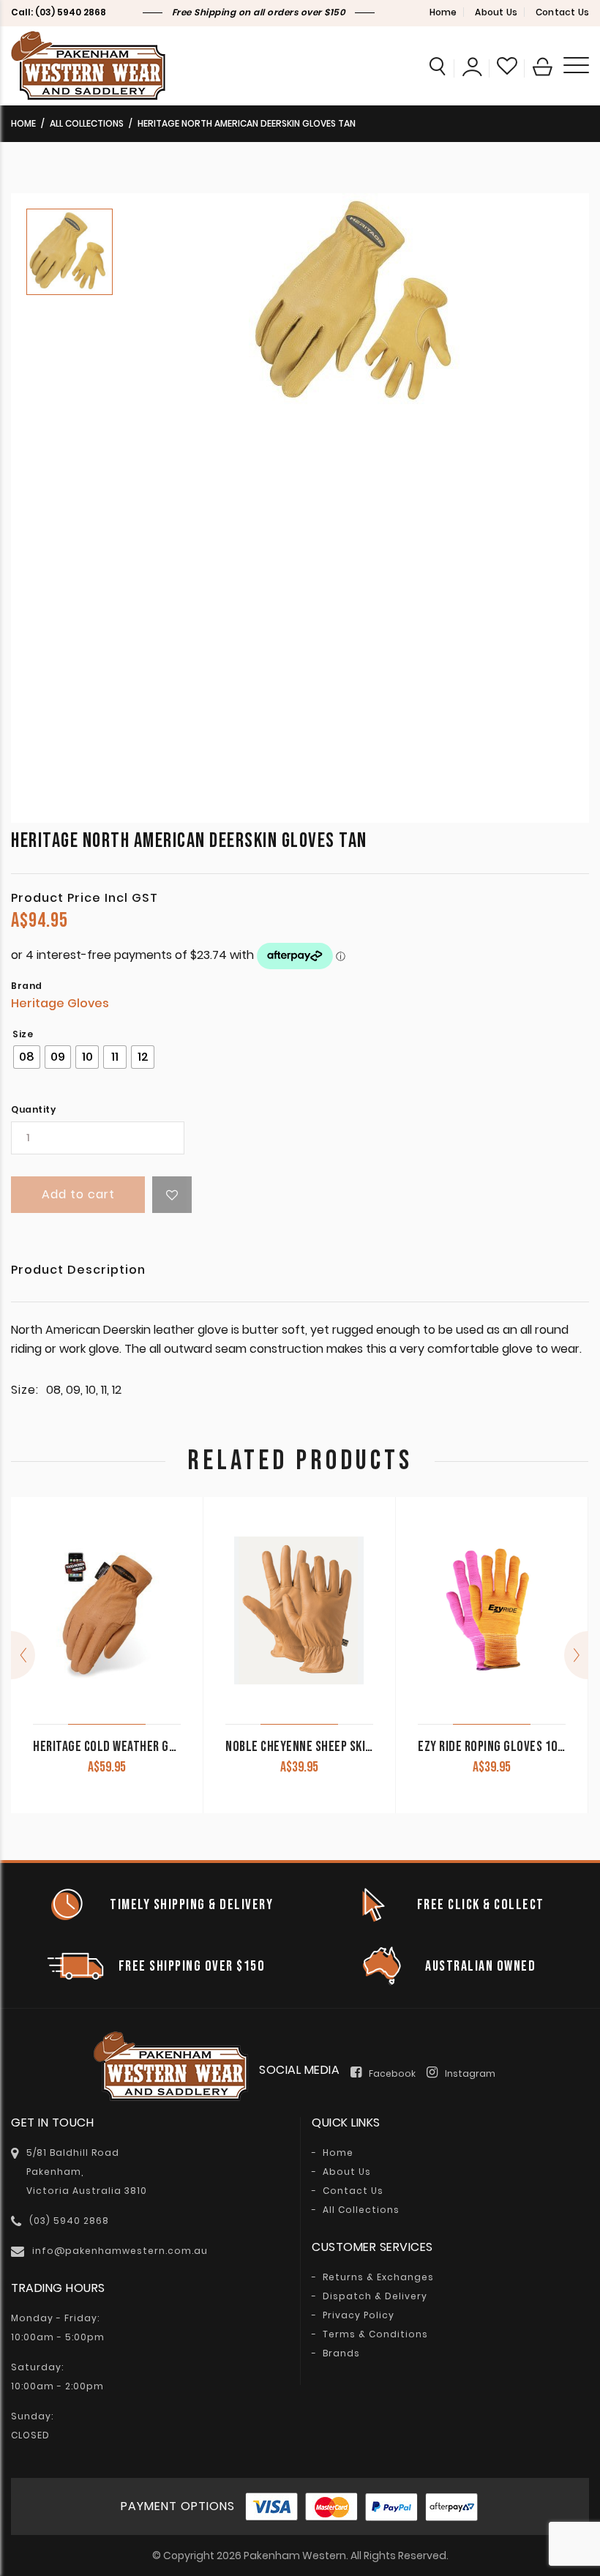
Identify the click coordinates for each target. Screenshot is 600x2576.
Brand (27, 986)
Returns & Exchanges (378, 2277)
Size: (25, 1390)
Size (23, 1034)
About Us (496, 12)
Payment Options (178, 2506)
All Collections (87, 123)
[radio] (27, 1057)
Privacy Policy (359, 2315)
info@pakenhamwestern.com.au (120, 2251)
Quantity (33, 1110)
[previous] (23, 1655)
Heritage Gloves (60, 1003)
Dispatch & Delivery (375, 2296)
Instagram (470, 2073)
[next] (576, 1655)
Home (443, 12)
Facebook (392, 2073)
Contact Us (562, 12)
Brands (341, 2353)
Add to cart (78, 1194)
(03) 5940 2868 (71, 12)
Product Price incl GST (85, 898)
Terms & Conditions (375, 2334)
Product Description (78, 1271)
